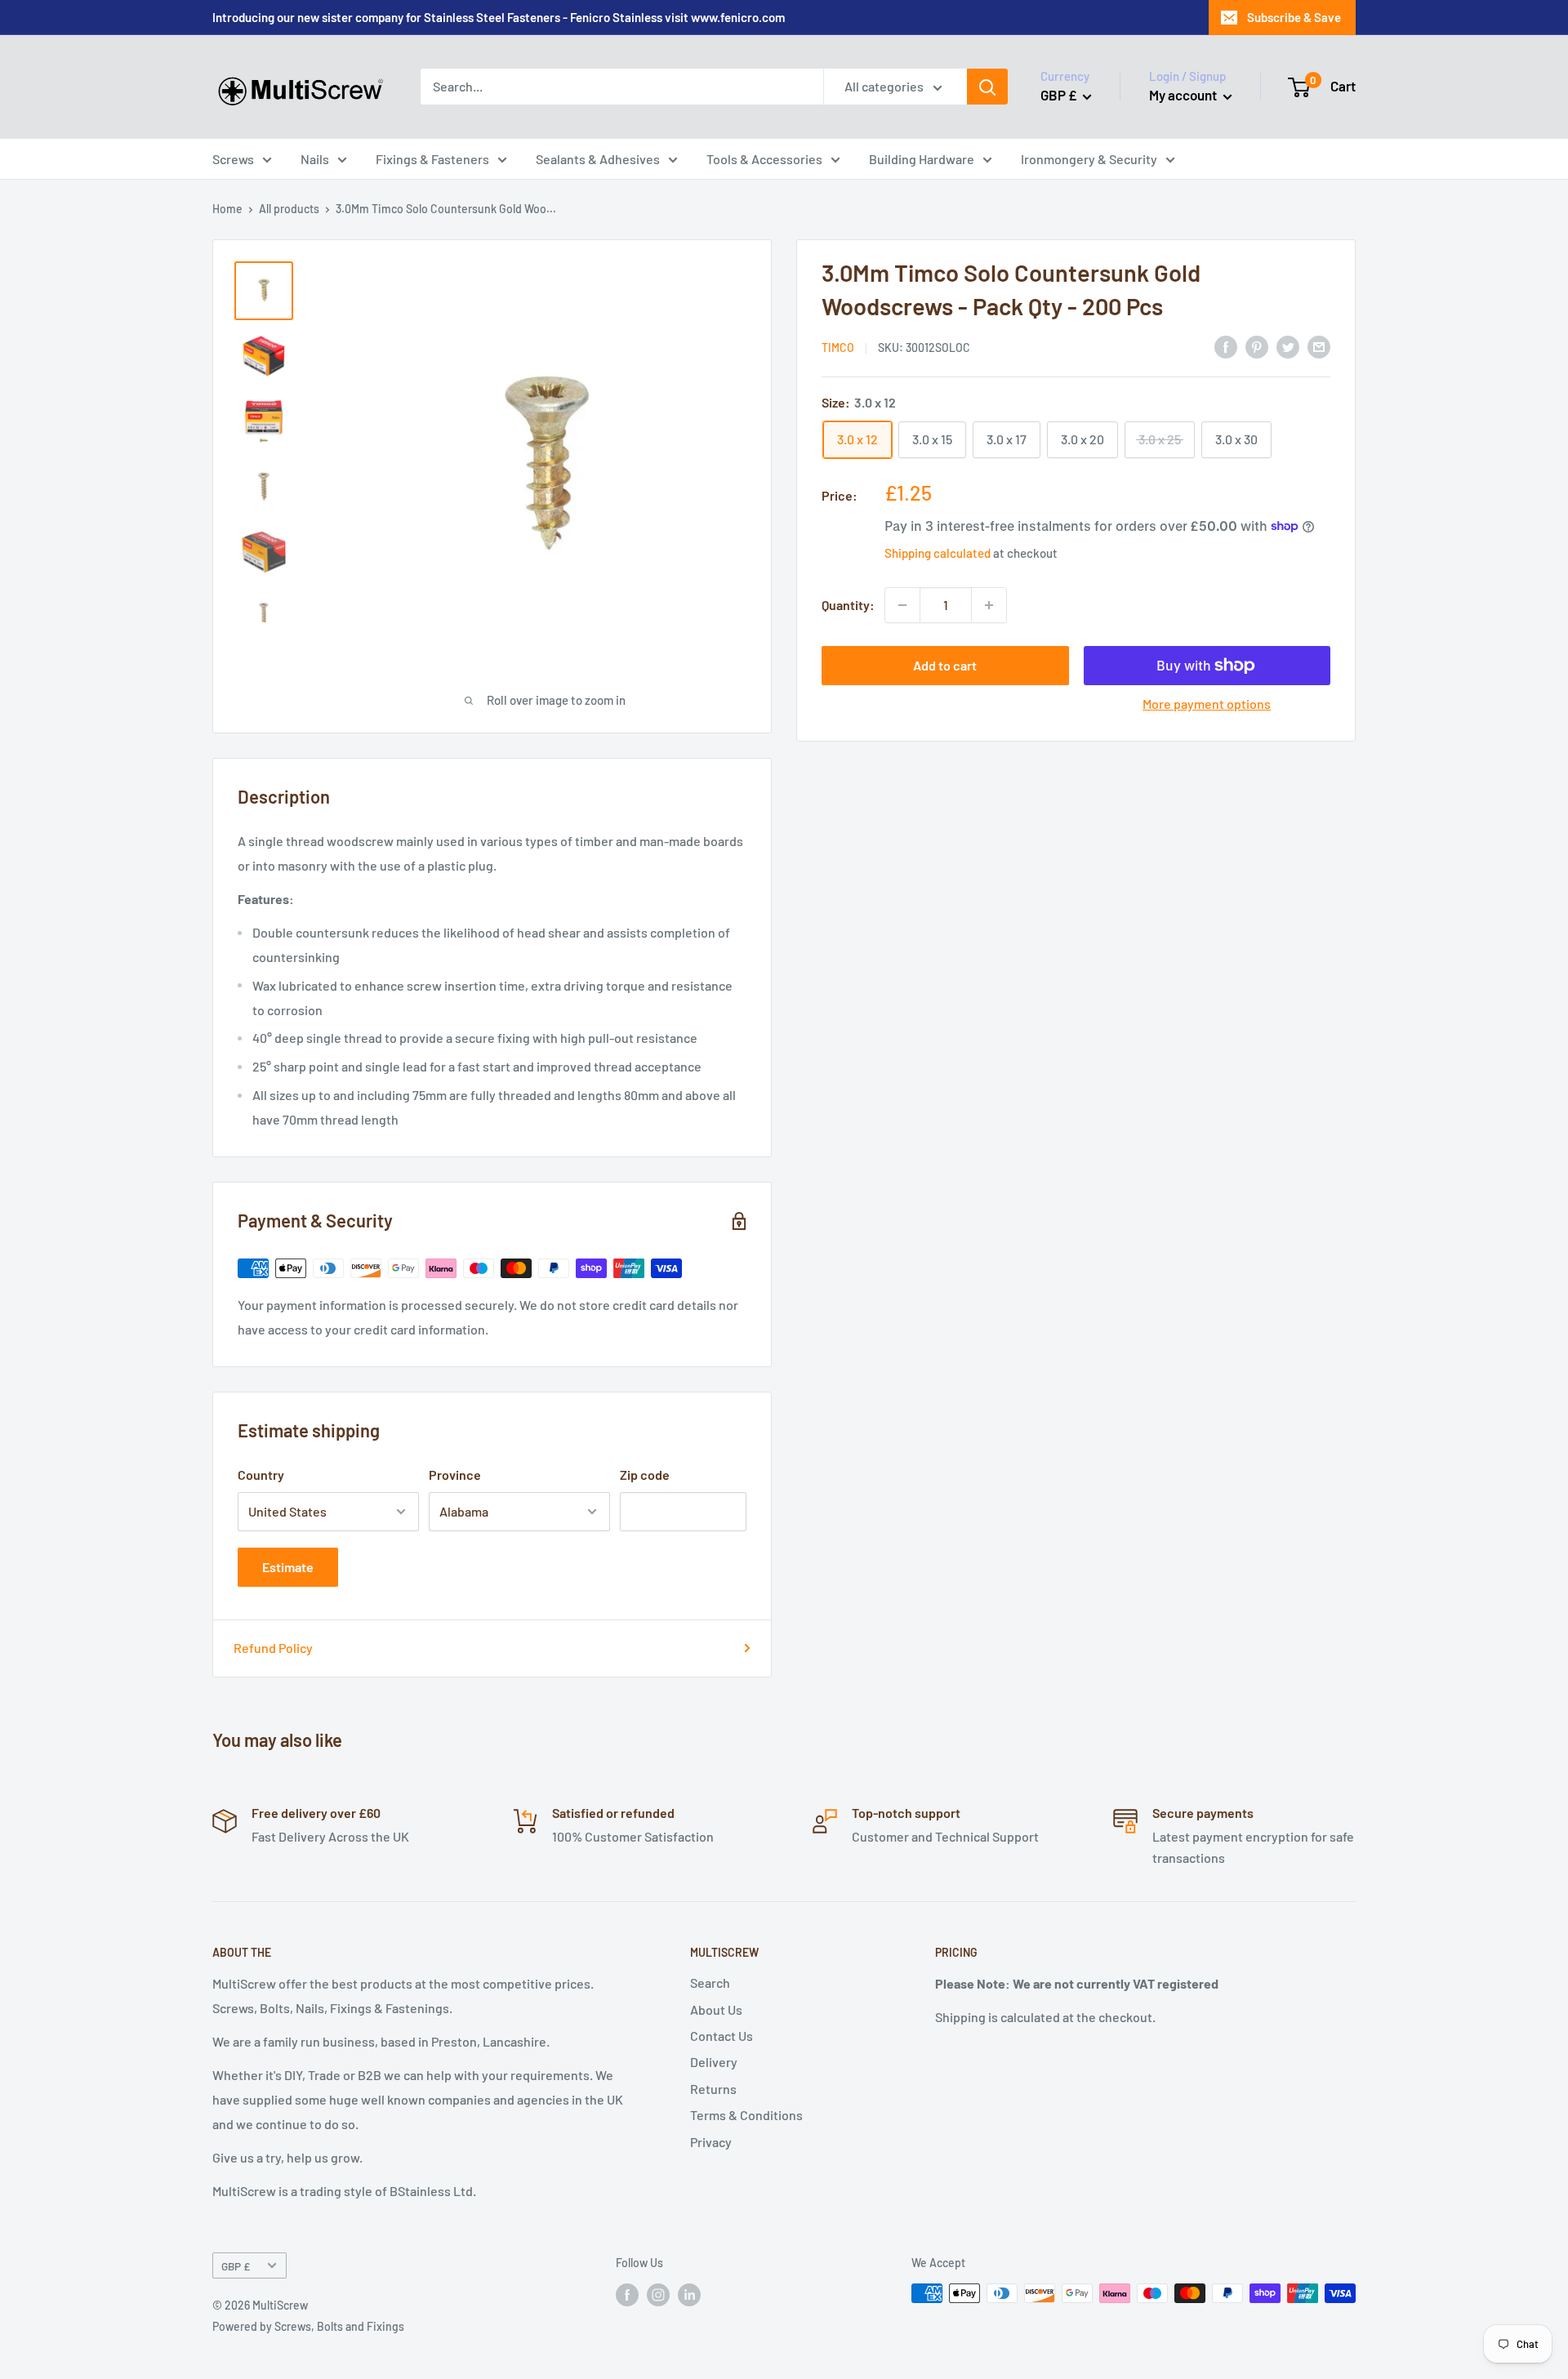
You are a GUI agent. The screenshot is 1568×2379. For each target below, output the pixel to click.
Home (227, 209)
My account (1184, 95)
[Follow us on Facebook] (627, 2295)
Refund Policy (273, 1648)
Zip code (645, 1475)
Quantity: (848, 605)
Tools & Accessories (764, 159)
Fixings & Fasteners (432, 159)
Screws (233, 159)
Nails (315, 159)
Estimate (288, 1567)
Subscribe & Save (1294, 17)
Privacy (711, 2142)
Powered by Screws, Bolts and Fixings (308, 2326)
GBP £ (236, 2266)
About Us (716, 2009)
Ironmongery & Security (1089, 159)
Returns (713, 2089)
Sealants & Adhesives (598, 159)
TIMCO (838, 347)
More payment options (1207, 704)
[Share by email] (1319, 346)
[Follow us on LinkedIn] (689, 2295)
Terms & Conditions (746, 2115)
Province (455, 1475)
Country (261, 1475)
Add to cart (945, 665)
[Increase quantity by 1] (989, 605)
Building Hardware (922, 159)
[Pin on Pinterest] (1257, 346)
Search (710, 1982)
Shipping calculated (938, 552)
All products (289, 209)
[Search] (987, 87)
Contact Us (722, 2036)
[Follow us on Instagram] (658, 2295)
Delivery (714, 2062)
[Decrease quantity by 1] (902, 605)
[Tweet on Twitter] (1288, 346)
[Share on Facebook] (1226, 346)
